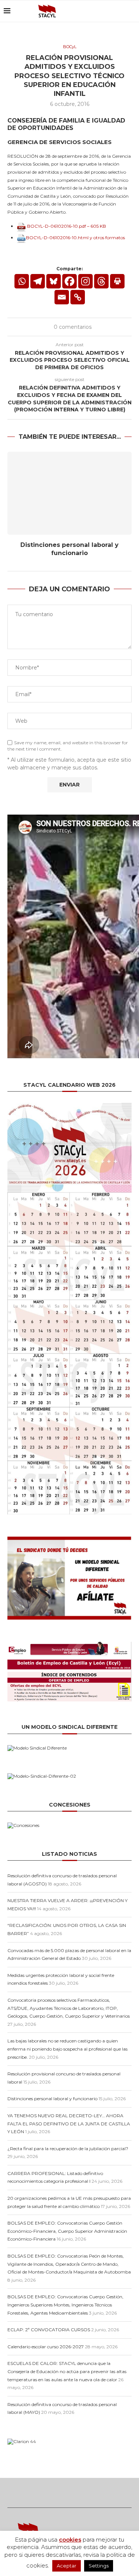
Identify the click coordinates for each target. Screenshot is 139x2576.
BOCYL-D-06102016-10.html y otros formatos (75, 238)
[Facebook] (69, 281)
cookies (70, 2540)
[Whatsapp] (22, 281)
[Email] (105, 11)
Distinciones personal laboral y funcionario (52, 2099)
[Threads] (120, 11)
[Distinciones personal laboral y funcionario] (69, 493)
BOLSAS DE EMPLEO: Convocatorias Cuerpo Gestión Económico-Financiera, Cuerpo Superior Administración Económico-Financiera (67, 2231)
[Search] (132, 11)
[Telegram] (38, 281)
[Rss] (112, 11)
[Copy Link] (78, 297)
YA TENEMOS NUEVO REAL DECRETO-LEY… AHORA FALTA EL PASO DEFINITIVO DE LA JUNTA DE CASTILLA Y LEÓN (69, 2124)
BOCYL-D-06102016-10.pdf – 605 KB (66, 226)
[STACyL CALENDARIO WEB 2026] (69, 1309)
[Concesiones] (23, 1825)
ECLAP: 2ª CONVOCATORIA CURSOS (49, 2330)
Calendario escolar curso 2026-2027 (46, 2347)
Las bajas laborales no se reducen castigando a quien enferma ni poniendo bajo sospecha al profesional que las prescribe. (67, 2049)
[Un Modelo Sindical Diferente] (37, 1748)
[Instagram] (85, 281)
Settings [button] (99, 2566)
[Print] (117, 281)
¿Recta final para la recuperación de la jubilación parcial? (68, 2149)
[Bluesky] (97, 11)
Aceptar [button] (67, 2566)
